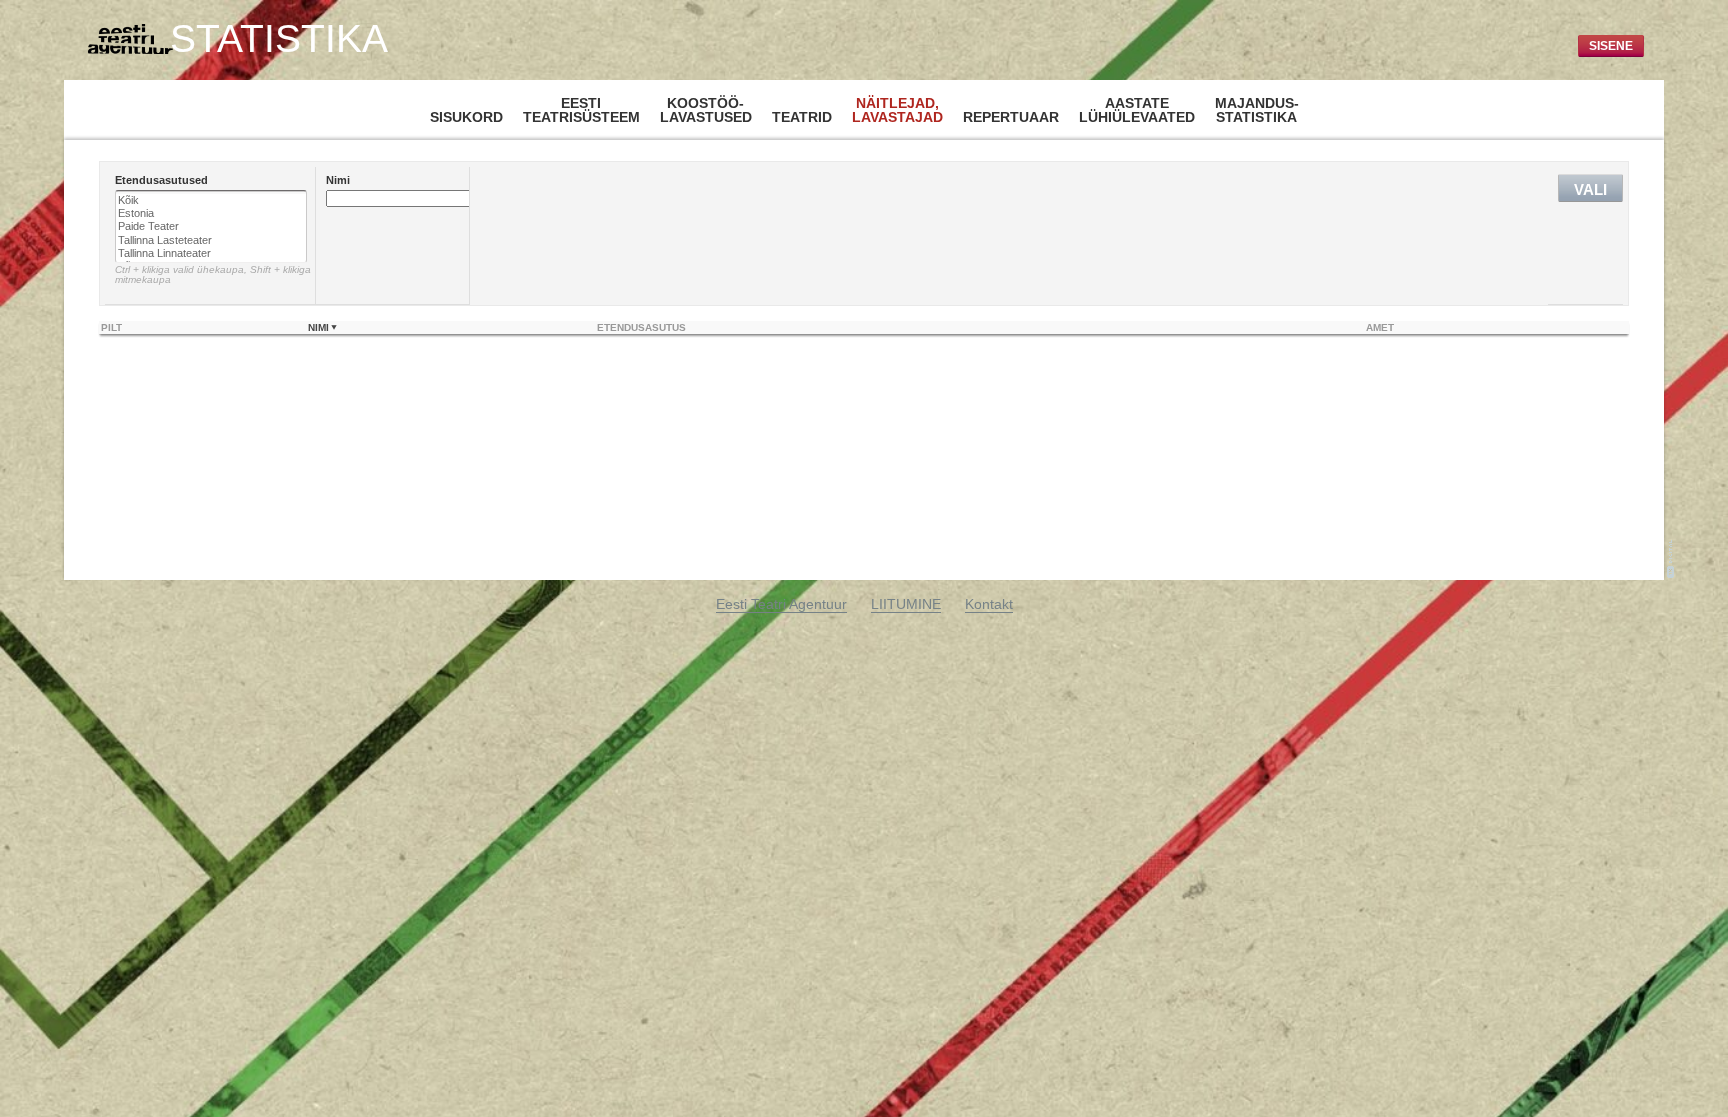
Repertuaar (1011, 117)
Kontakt (989, 604)
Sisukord (466, 117)
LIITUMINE (906, 604)
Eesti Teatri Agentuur (781, 604)
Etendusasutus (641, 327)
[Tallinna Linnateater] (211, 253)
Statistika (279, 39)
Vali (1590, 189)
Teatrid (802, 117)
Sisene (1611, 46)
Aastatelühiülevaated (1137, 110)
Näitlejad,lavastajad (897, 109)
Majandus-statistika (1257, 110)
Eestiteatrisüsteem (581, 110)
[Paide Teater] (211, 226)
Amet (1380, 327)
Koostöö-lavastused (706, 110)
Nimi (318, 327)
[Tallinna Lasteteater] (211, 240)
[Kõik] (211, 200)
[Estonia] (211, 213)
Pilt (111, 327)
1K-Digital (1670, 559)
